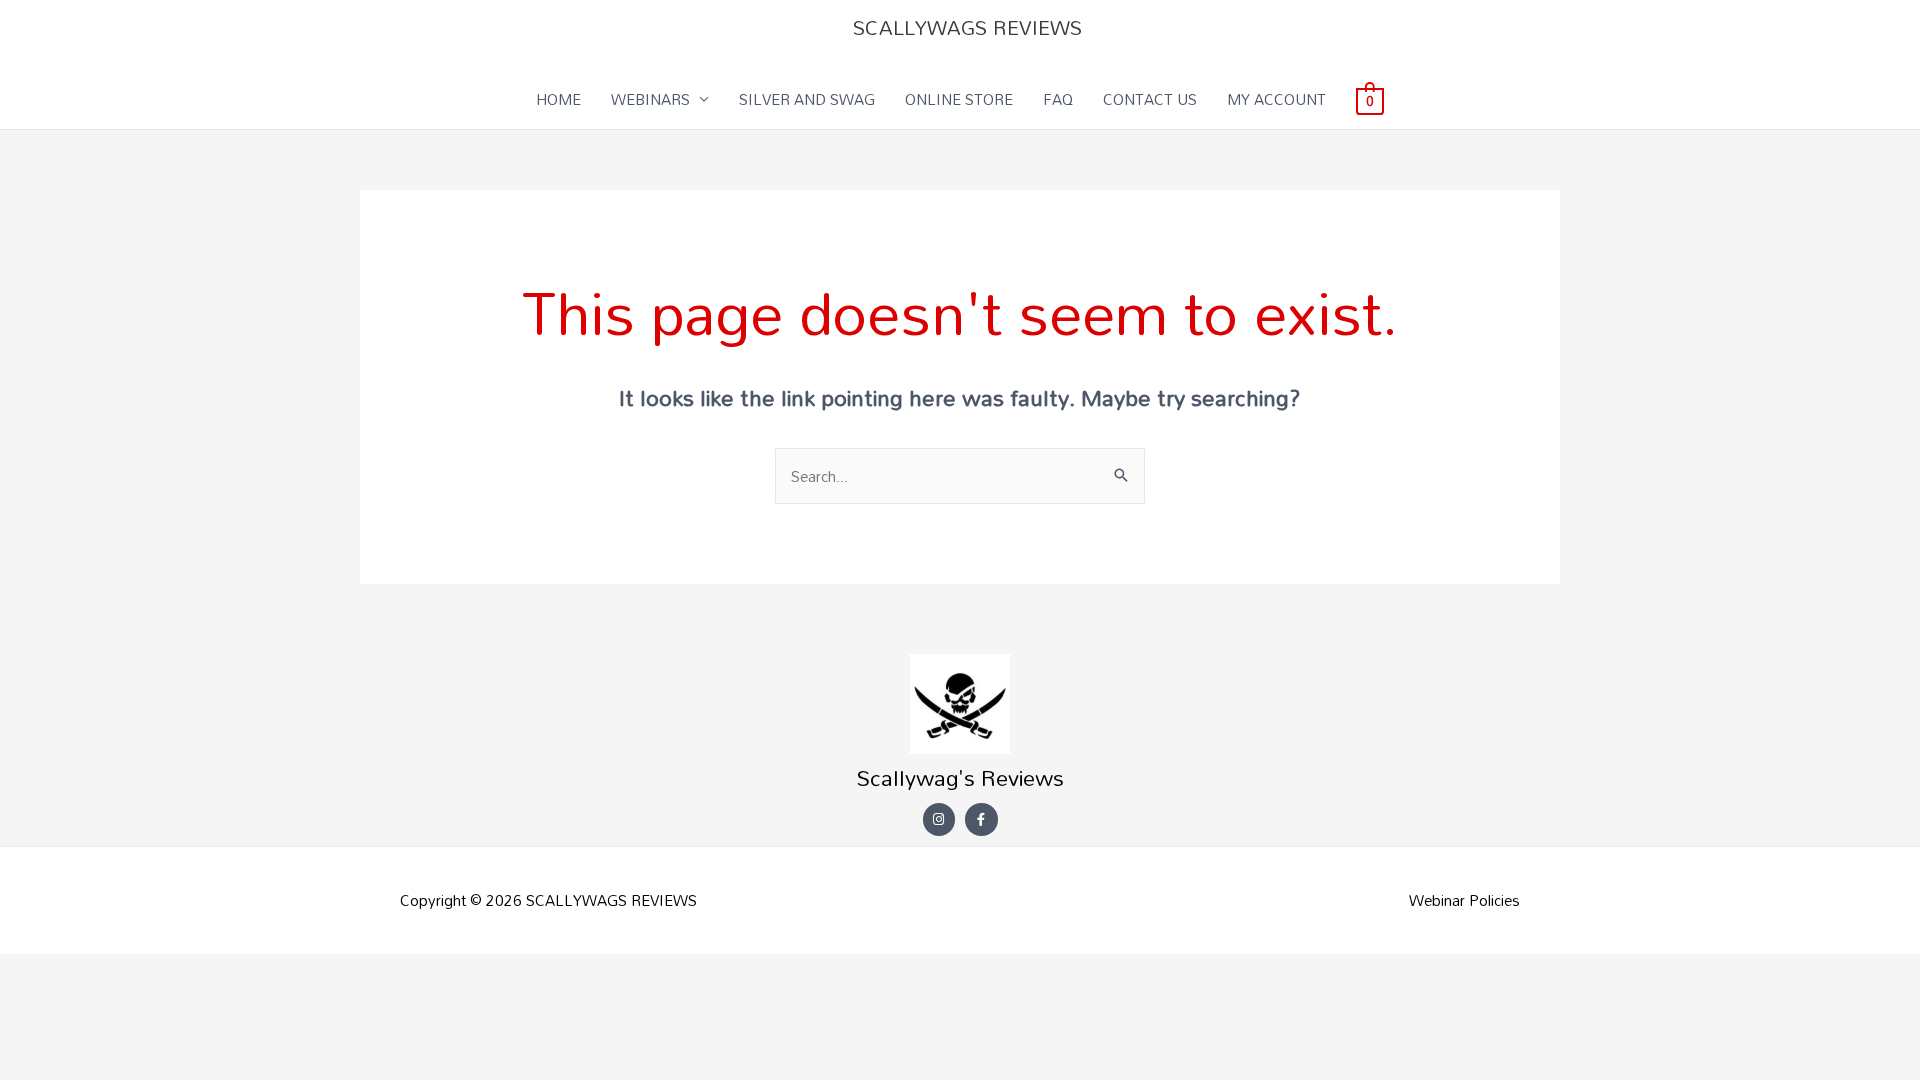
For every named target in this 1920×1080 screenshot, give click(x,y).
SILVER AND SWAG (807, 99)
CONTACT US (1150, 99)
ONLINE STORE (959, 99)
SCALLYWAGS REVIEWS (967, 27)
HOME (558, 99)
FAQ (1058, 99)
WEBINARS (650, 99)
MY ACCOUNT (1276, 99)
